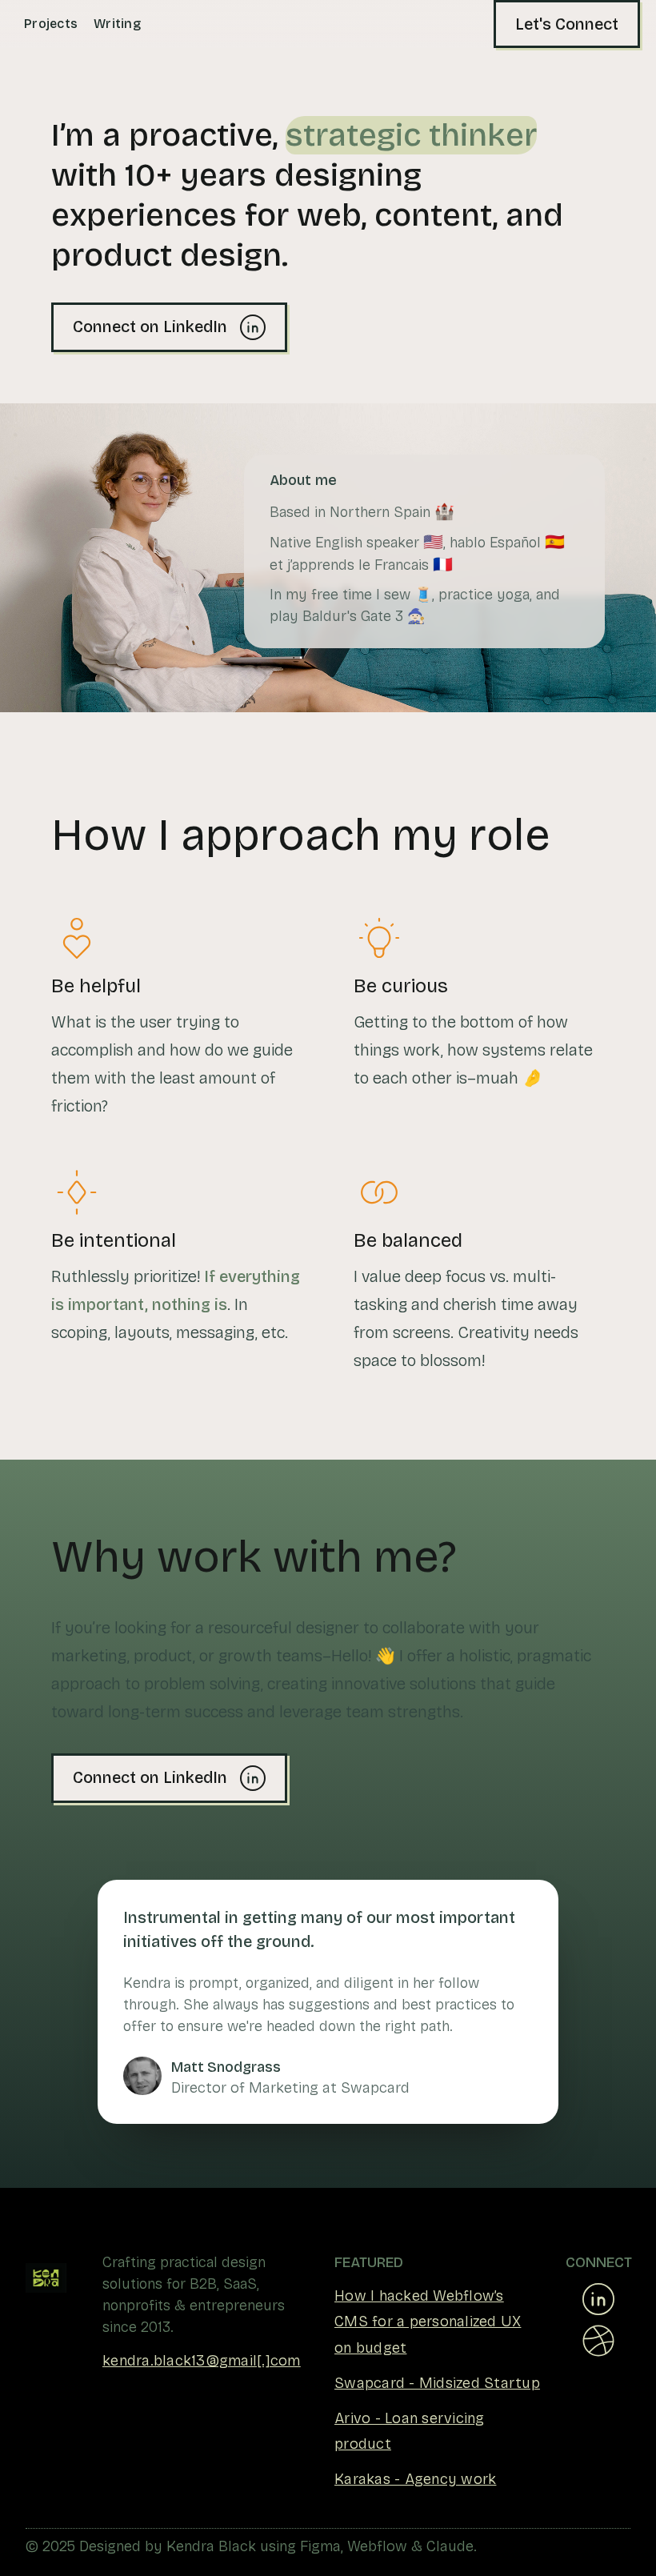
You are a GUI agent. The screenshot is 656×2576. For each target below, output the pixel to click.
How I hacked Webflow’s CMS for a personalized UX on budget (428, 2322)
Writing (117, 24)
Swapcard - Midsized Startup (437, 2383)
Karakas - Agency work (415, 2479)
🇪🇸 (555, 542)
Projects (51, 24)
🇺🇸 (433, 542)
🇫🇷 (443, 564)
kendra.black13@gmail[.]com (202, 2361)
